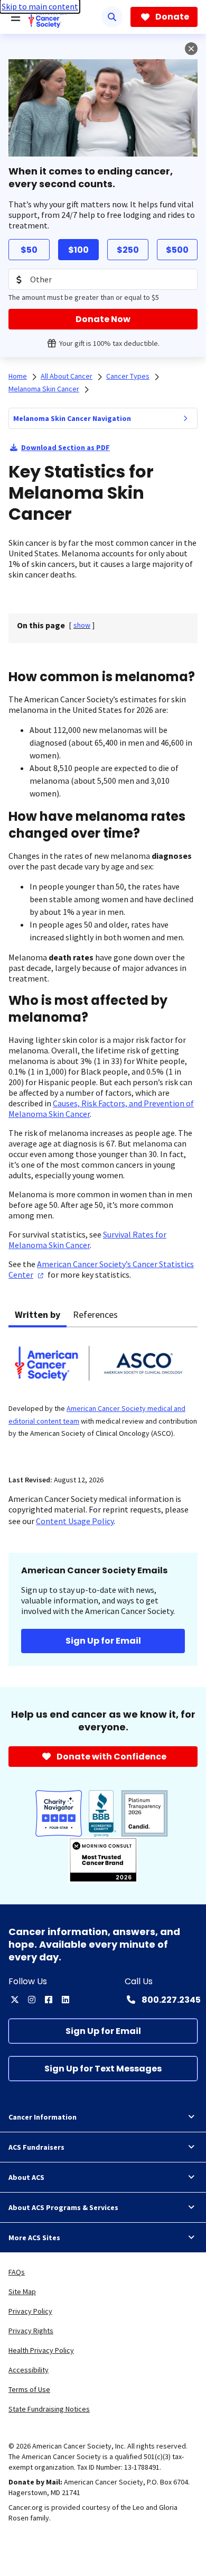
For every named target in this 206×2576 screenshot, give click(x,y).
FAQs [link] (17, 2272)
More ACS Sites (34, 2238)
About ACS (26, 2177)
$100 (78, 250)
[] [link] (82, 625)
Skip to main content (40, 6)
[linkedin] (65, 2000)
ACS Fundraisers (36, 2147)
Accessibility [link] (29, 2370)
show (82, 625)
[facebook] (49, 2000)
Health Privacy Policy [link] (41, 2350)
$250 (128, 250)
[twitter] (15, 2000)
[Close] (191, 49)
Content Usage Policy (75, 1521)
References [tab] (95, 1314)
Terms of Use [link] (29, 2389)
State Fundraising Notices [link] (49, 2409)
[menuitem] (185, 418)
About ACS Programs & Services (63, 2207)
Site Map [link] (22, 2291)
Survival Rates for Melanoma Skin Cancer (87, 1240)
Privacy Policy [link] (30, 2311)
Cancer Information (43, 2117)
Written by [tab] (38, 1314)
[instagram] (32, 2000)
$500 (177, 250)
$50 (29, 250)
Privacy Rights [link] (31, 2331)
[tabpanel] (103, 1395)
